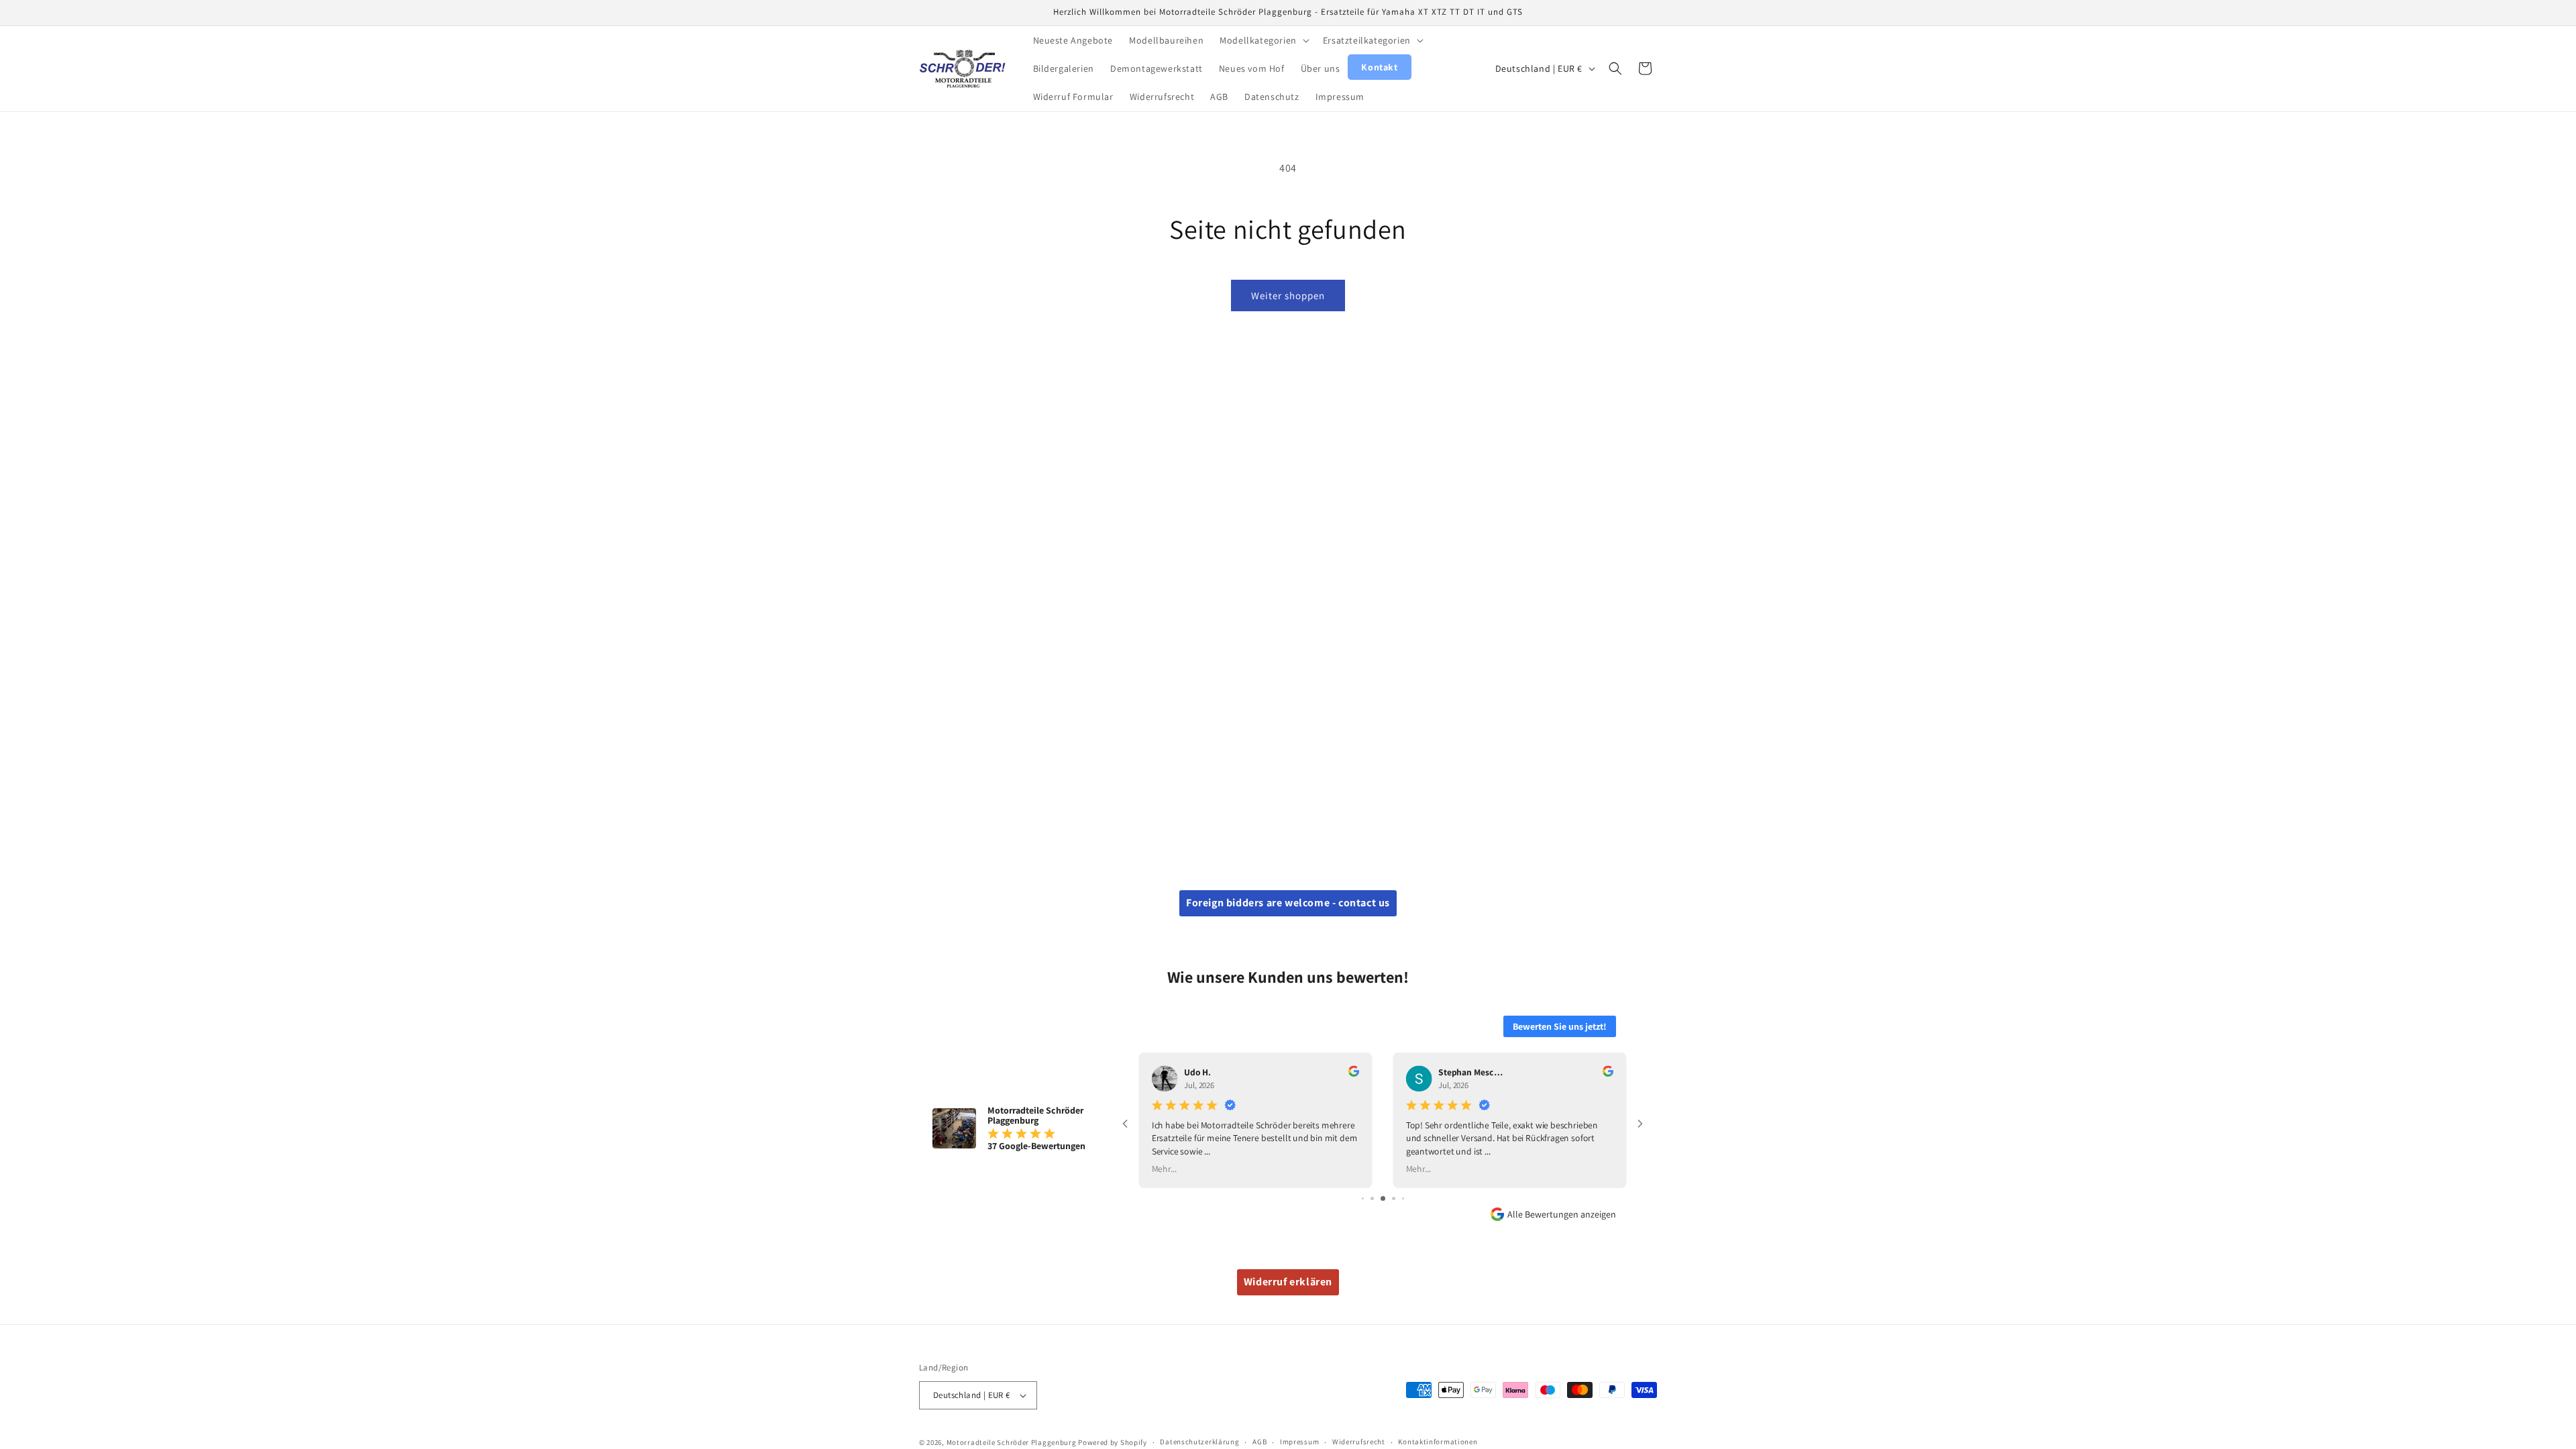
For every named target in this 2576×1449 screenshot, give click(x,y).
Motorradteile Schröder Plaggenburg (1012, 1442)
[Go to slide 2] (1372, 1198)
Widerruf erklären (1288, 1282)
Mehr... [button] (1164, 1168)
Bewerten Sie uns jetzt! (1560, 1026)
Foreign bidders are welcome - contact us (1288, 903)
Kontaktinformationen (1438, 1442)
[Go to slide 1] (1363, 1198)
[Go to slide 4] (1394, 1198)
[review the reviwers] (1354, 1074)
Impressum (1299, 1442)
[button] (1263, 40)
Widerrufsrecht (1359, 1442)
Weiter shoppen (1288, 296)
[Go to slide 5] (1403, 1198)
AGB (1259, 1442)
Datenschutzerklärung (1199, 1442)
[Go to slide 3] (1383, 1198)
